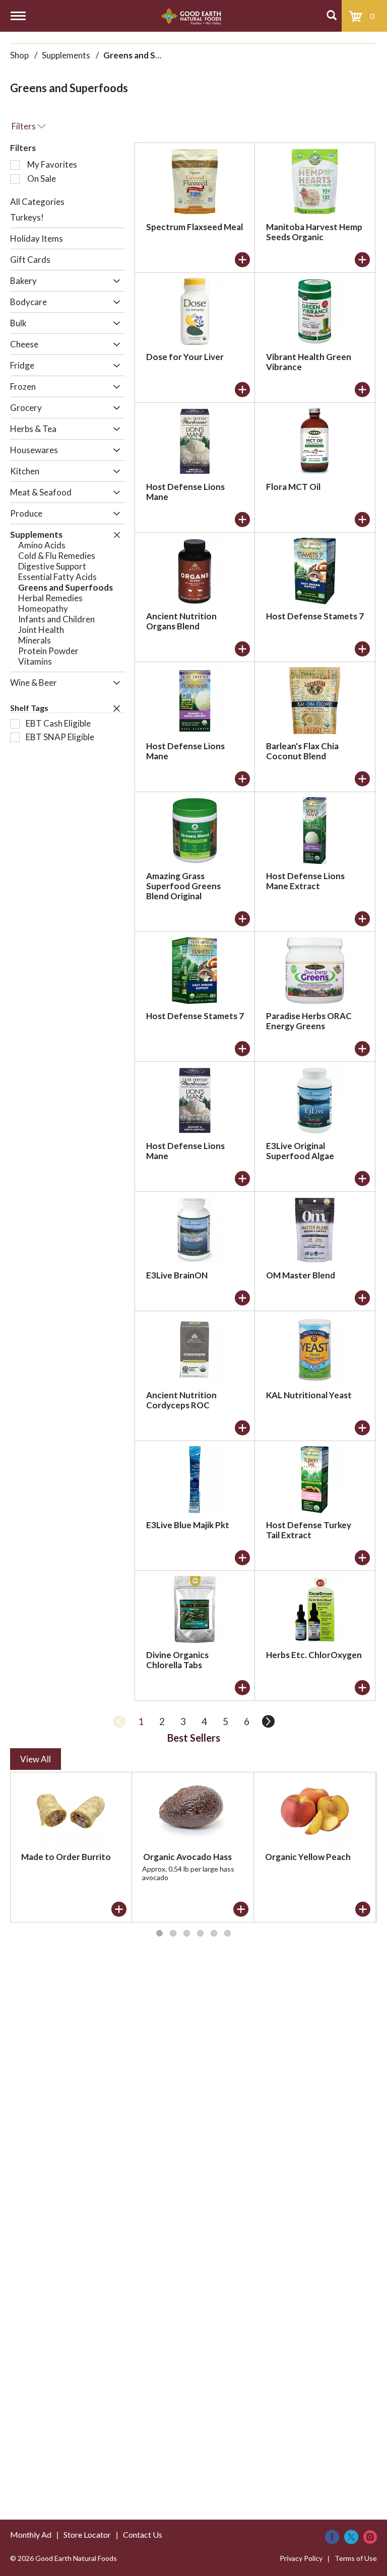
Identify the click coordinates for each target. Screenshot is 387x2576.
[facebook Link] (332, 2537)
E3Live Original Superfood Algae (300, 1151)
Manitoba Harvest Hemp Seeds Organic (314, 232)
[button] (114, 282)
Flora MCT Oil (293, 487)
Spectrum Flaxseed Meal (195, 227)
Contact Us (143, 2534)
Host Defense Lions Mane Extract (305, 881)
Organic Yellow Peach (308, 1857)
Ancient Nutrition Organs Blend (181, 621)
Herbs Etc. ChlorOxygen (314, 1655)
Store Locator (87, 2534)
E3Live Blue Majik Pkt (188, 1525)
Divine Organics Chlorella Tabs (177, 1660)
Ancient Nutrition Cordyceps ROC (181, 1400)
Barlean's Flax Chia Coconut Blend (302, 751)
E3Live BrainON (177, 1275)
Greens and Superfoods (151, 55)
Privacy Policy (301, 2558)
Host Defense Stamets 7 (315, 616)
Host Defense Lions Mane (185, 492)
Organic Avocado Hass (187, 1857)
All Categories (37, 202)
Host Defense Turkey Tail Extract (309, 1530)
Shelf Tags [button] (29, 708)
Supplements (66, 55)
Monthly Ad (31, 2534)
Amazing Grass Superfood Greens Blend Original (183, 886)
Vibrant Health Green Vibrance (309, 362)
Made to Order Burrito (66, 1857)
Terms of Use (356, 2558)
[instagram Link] (370, 2537)
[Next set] (268, 1722)
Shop (19, 55)
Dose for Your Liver (185, 357)
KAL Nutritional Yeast (309, 1395)
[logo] (191, 16)
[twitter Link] (351, 2537)
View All (36, 1759)
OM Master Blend (301, 1275)
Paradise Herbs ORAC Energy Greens (309, 1021)
